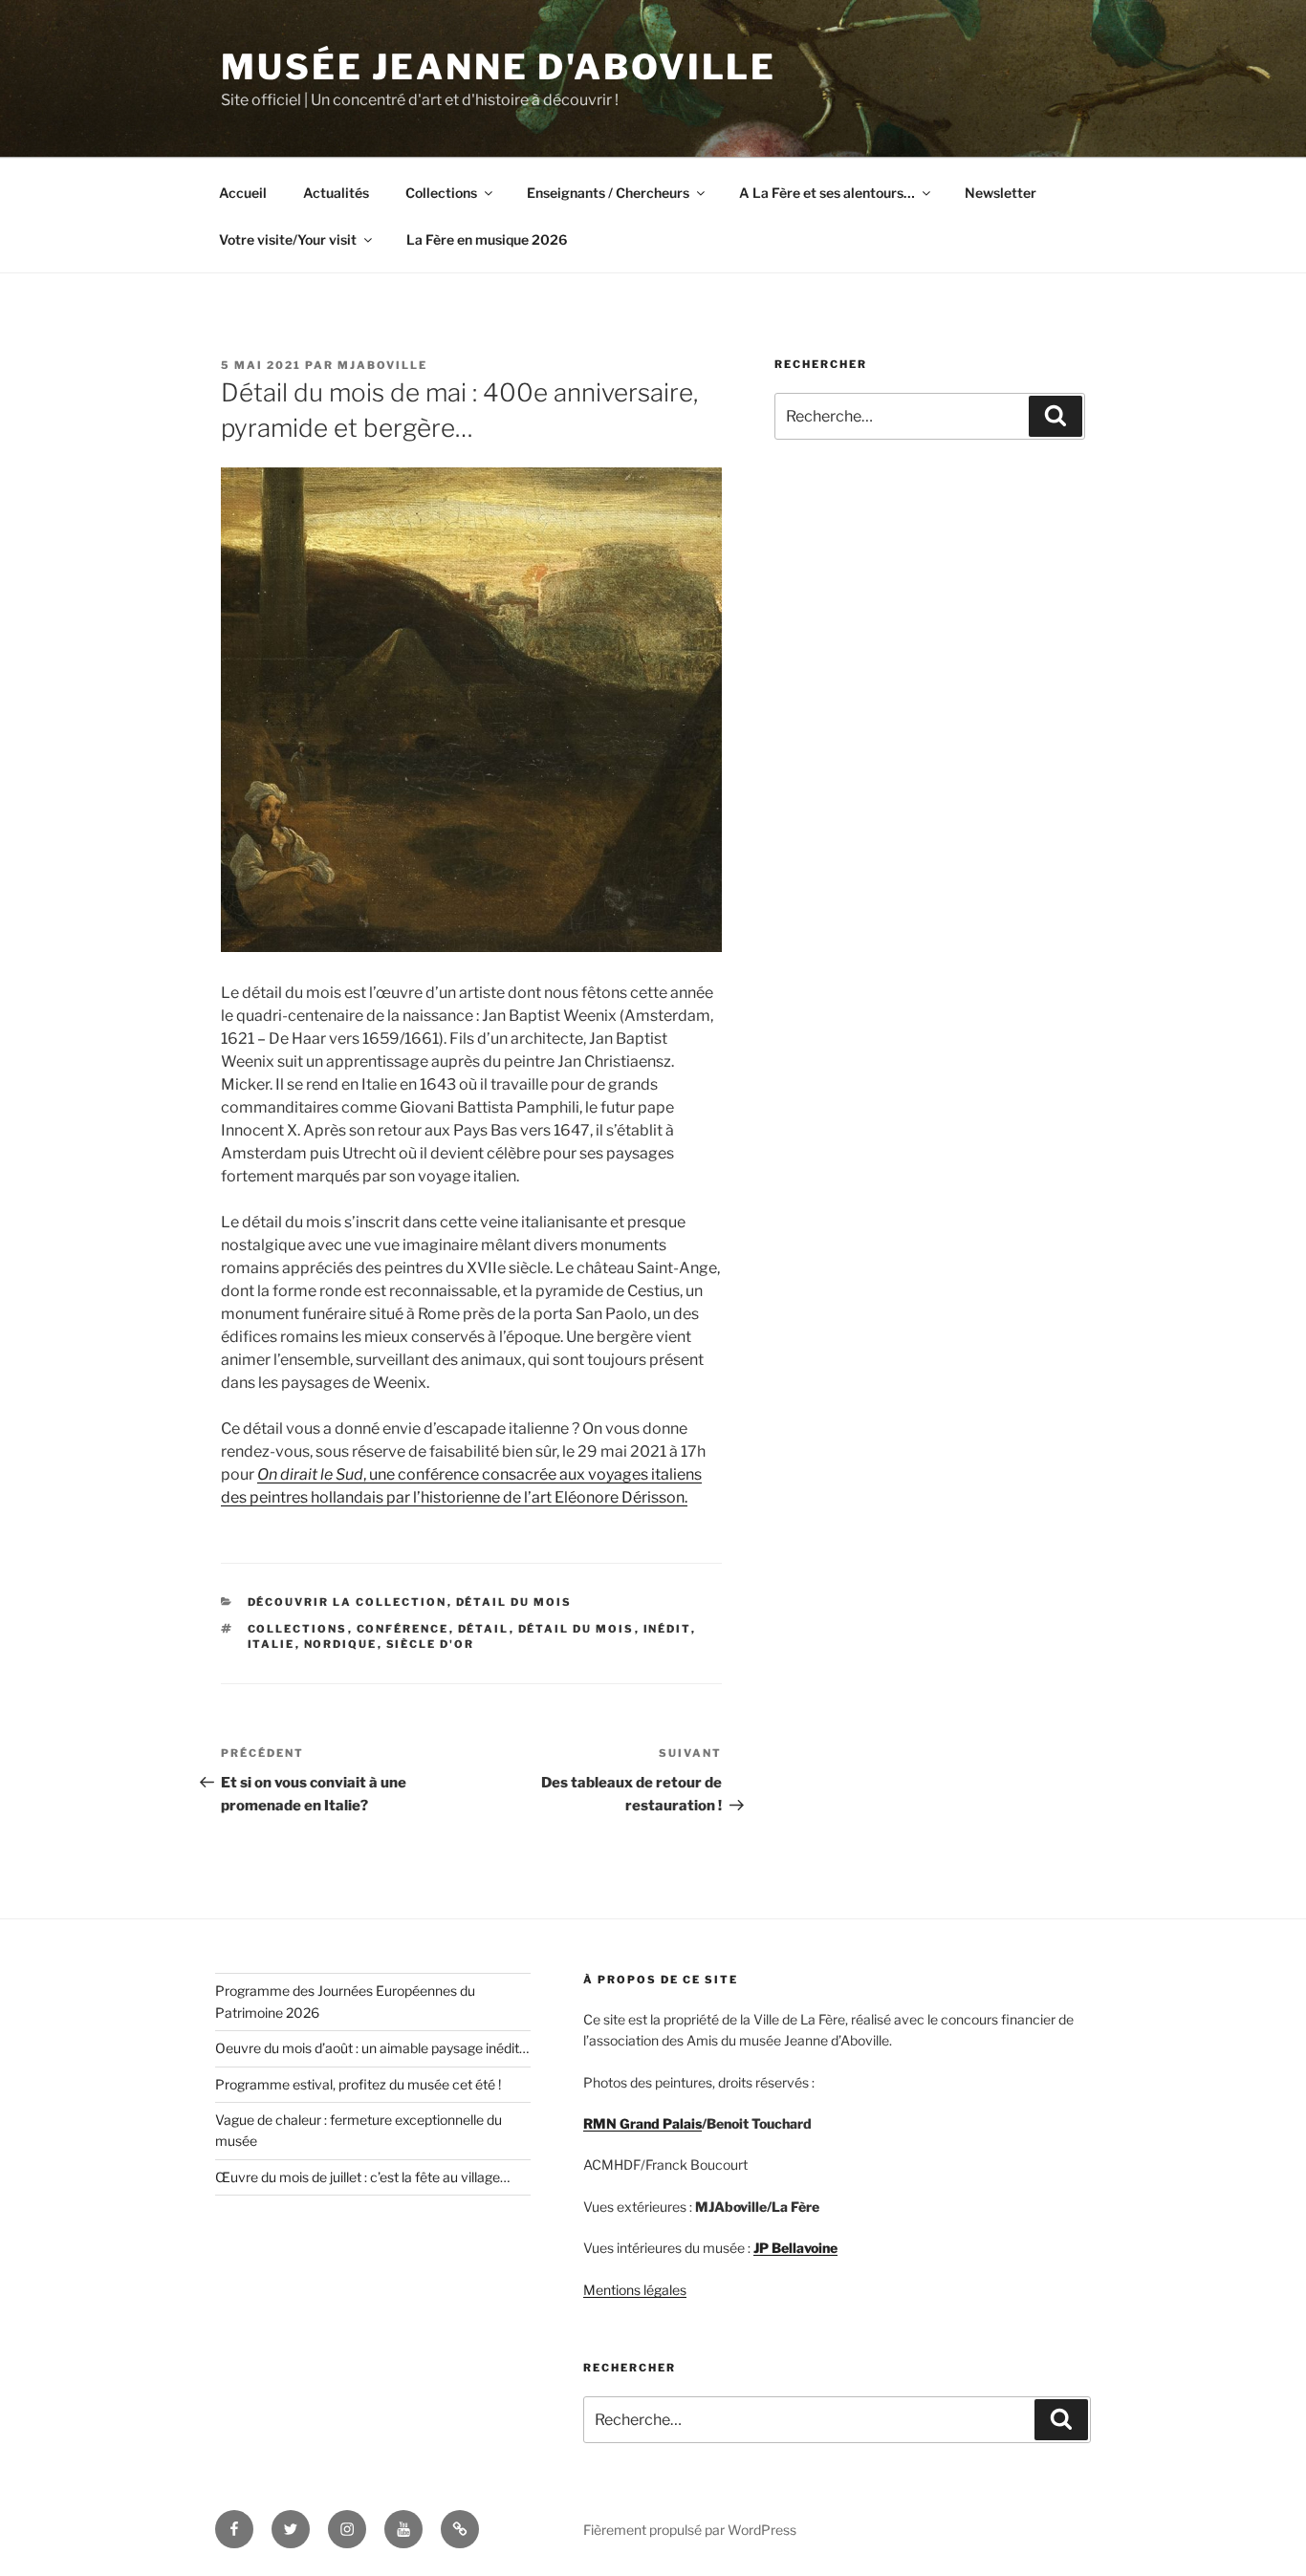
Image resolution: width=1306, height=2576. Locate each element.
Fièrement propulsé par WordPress (690, 2530)
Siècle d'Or (431, 1644)
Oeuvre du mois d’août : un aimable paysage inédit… (372, 2048)
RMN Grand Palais (642, 2123)
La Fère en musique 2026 (487, 239)
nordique (341, 1644)
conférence (403, 1629)
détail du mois (577, 1629)
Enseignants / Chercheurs (608, 193)
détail (484, 1629)
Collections (441, 193)
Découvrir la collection (348, 1602)
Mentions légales (635, 2290)
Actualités (336, 193)
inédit (667, 1629)
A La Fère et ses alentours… (827, 193)
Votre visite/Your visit (288, 239)
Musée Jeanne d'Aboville (499, 67)
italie (272, 1644)
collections (298, 1629)
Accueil (243, 193)
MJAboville (382, 365)
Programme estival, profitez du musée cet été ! (358, 2084)
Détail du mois (514, 1602)
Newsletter (1001, 193)
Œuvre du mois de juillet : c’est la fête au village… (362, 2177)
